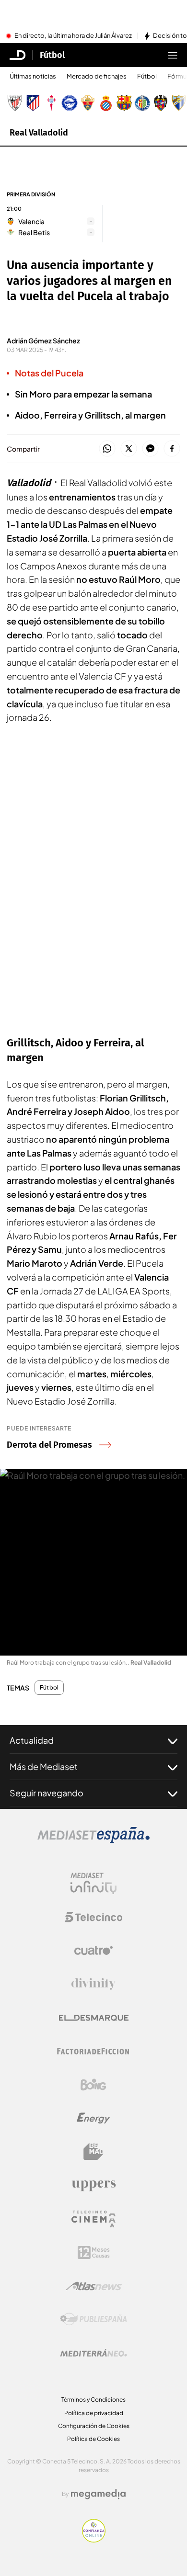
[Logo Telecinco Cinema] (93, 2219)
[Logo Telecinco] (93, 1917)
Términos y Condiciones (93, 2400)
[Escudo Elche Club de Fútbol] (88, 103)
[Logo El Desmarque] (94, 2018)
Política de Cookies (93, 2439)
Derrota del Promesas (49, 1445)
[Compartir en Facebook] (172, 449)
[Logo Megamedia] (98, 2494)
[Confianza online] (94, 2540)
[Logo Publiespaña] (93, 2319)
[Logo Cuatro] (93, 1951)
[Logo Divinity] (93, 1984)
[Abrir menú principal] (173, 55)
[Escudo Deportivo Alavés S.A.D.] (70, 103)
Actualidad (32, 1740)
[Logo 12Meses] (94, 2253)
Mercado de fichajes (97, 76)
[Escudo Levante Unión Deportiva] (161, 103)
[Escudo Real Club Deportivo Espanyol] (106, 103)
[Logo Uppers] (93, 2185)
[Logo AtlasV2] (94, 2286)
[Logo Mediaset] (93, 1840)
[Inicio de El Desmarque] (18, 55)
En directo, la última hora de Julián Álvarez (73, 36)
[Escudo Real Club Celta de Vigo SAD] (51, 103)
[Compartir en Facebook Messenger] (150, 449)
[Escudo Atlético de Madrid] (33, 103)
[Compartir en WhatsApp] (107, 449)
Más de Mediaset (44, 1766)
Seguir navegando (47, 1793)
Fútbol (52, 55)
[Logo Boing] (93, 2085)
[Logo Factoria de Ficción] (93, 2051)
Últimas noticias (33, 76)
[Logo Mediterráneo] (93, 2353)
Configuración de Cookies (94, 2426)
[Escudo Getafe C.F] (142, 103)
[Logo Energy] (93, 2118)
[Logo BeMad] (93, 2152)
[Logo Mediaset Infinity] (93, 1884)
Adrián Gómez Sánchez (43, 340)
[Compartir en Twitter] (129, 449)
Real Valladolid (39, 133)
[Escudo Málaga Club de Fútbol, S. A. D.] (179, 103)
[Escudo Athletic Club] (15, 103)
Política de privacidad (94, 2413)
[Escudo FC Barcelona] (124, 103)
